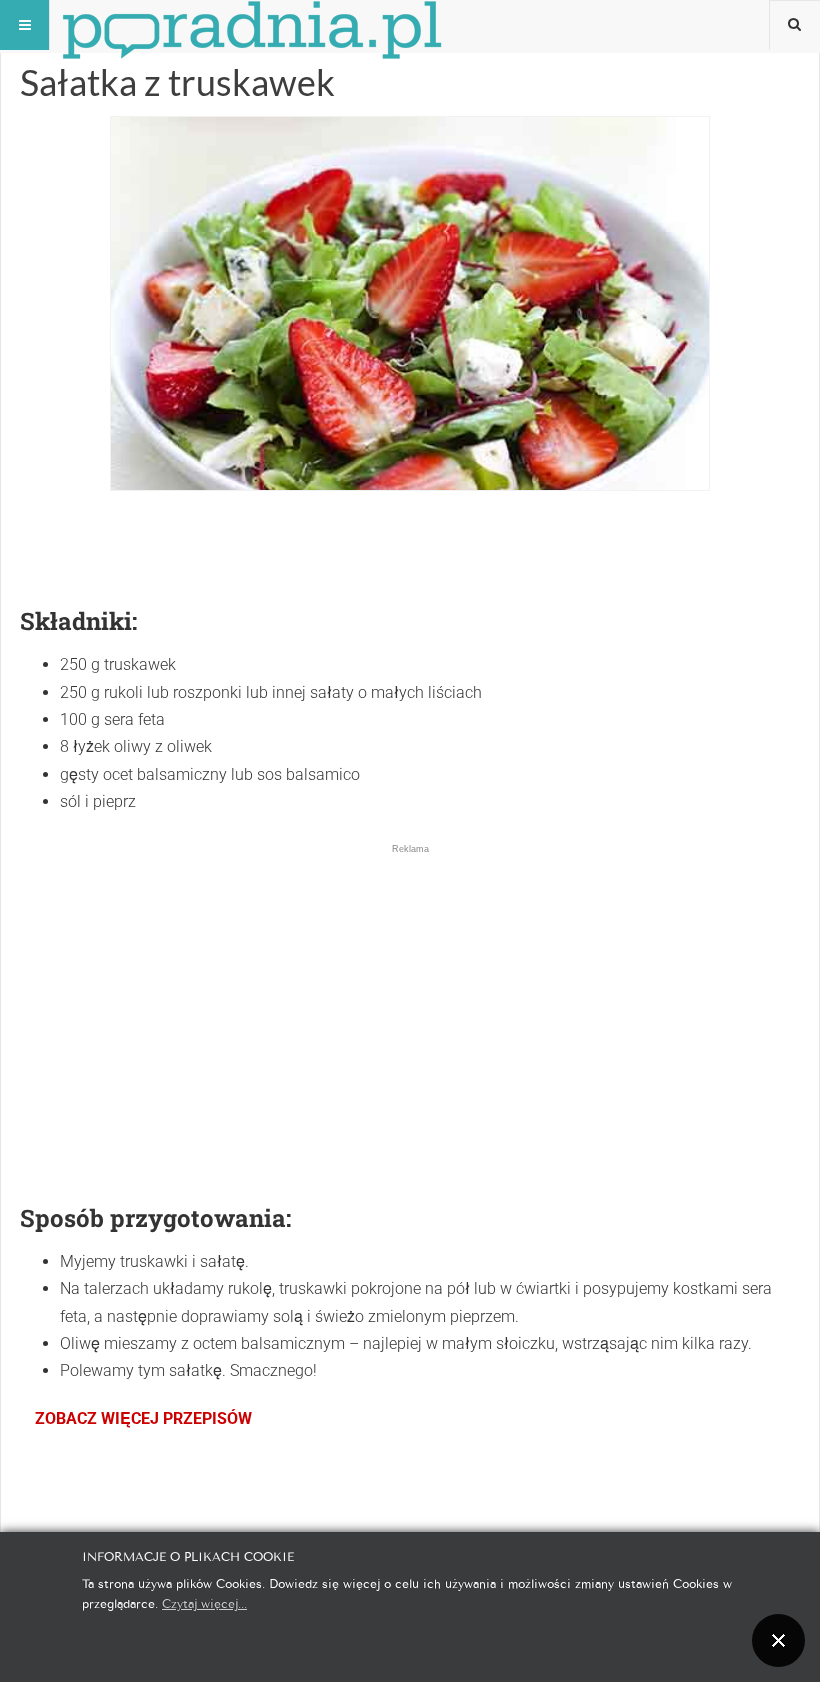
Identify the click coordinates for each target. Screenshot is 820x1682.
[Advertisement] (410, 996)
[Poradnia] (252, 25)
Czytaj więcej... (204, 1602)
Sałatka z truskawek (177, 82)
